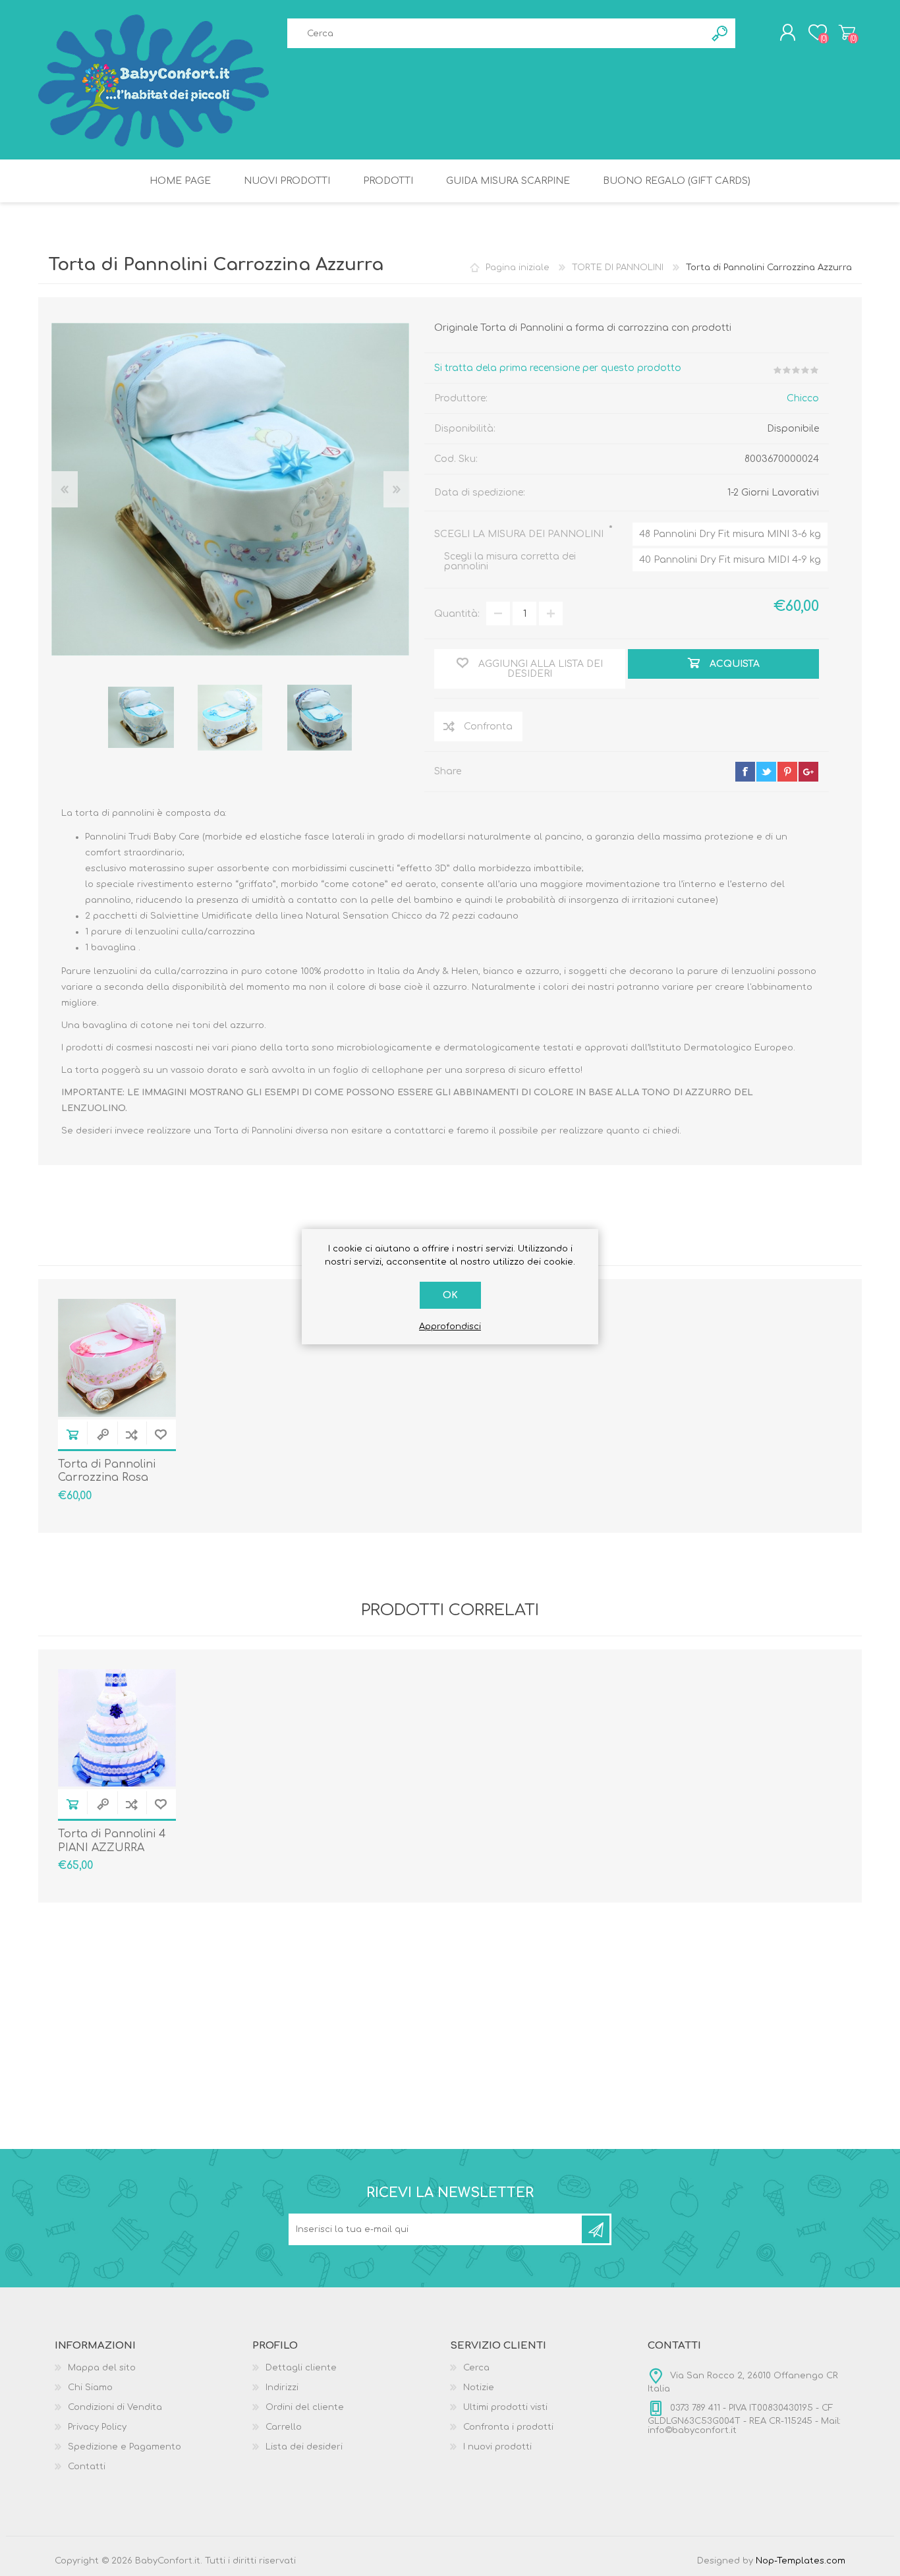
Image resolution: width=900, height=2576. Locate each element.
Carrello (847, 32)
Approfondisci (450, 1327)
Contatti (87, 2467)
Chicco (803, 398)
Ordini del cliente (305, 2407)
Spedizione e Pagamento (125, 2447)
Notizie (479, 2388)
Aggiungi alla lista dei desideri (161, 1434)
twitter (766, 772)
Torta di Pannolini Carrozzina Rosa (107, 1471)
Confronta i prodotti (508, 2427)
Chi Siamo (90, 2388)
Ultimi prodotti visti (505, 2407)
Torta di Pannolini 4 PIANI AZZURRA (112, 1841)
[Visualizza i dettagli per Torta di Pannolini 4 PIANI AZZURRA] (117, 1728)
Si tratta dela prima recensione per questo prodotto (558, 368)
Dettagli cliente (301, 2368)
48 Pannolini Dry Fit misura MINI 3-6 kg (730, 534)
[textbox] (496, 33)
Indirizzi (282, 2388)
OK (450, 1295)
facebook (745, 772)
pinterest (787, 772)
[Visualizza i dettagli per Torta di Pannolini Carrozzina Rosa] (117, 1358)
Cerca (476, 2368)
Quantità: (457, 614)
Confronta (132, 1434)
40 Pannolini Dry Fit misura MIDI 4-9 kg (730, 560)
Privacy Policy (97, 2427)
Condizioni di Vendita (115, 2407)
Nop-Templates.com (801, 2561)
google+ (808, 772)
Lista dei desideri (304, 2447)
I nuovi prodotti (497, 2447)
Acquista (72, 1434)
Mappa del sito (102, 2368)
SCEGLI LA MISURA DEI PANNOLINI (520, 534)
